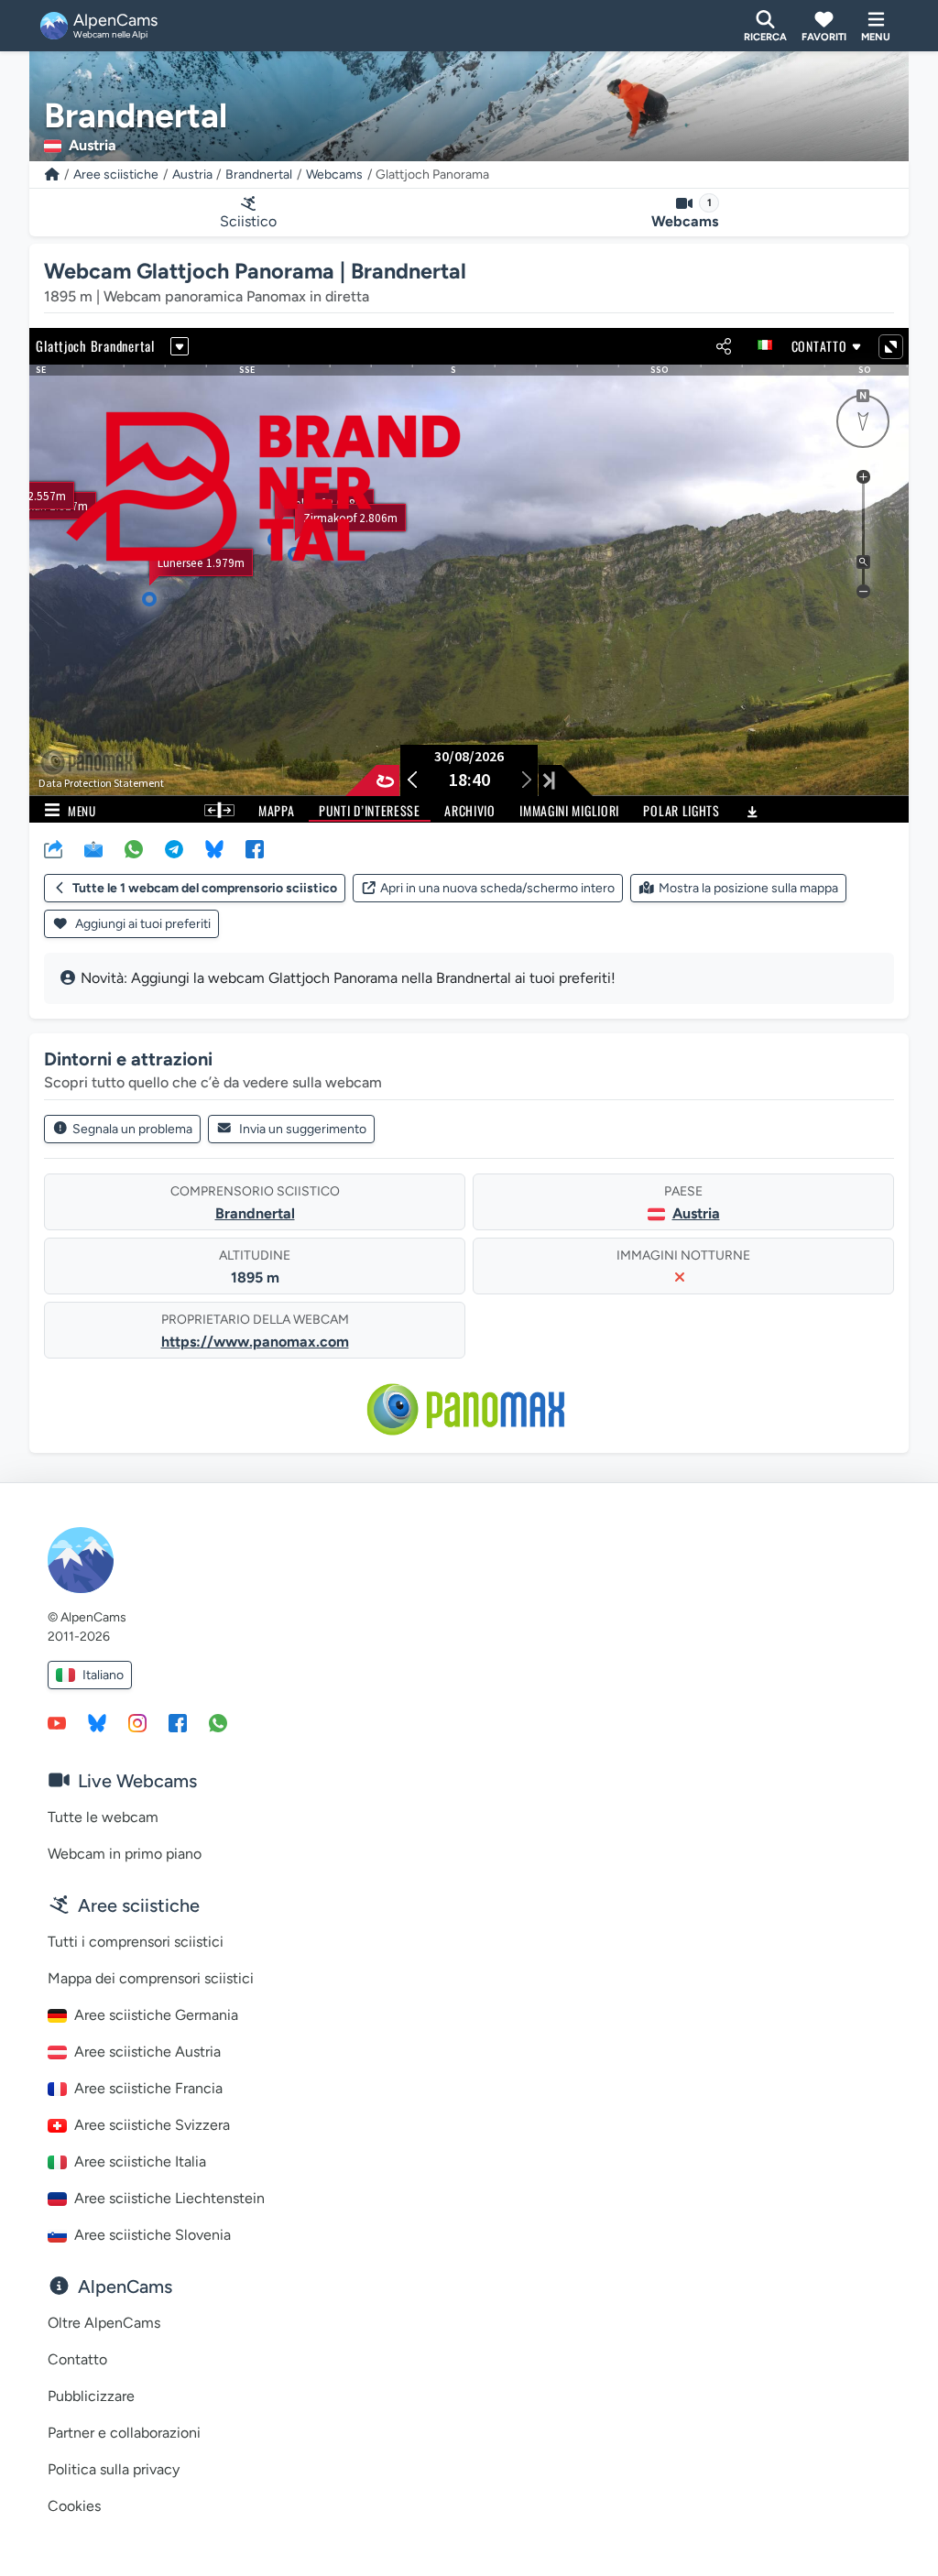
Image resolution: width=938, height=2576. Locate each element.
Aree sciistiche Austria (147, 2052)
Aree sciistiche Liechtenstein (169, 2198)
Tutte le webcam (103, 1817)
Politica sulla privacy (114, 2469)
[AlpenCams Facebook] (178, 1722)
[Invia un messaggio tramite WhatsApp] (218, 1722)
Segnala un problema (132, 1129)
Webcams (334, 175)
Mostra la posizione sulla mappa (748, 888)
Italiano (103, 1675)
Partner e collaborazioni (124, 2433)
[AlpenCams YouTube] (57, 1722)
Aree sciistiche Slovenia (153, 2235)
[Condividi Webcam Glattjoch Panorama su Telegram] (174, 848)
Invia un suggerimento (303, 1129)
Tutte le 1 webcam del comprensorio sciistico (205, 888)
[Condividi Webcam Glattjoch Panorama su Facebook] (255, 848)
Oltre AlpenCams (104, 2323)
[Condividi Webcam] (53, 848)
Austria (192, 175)
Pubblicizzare (91, 2396)
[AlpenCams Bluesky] (97, 1722)
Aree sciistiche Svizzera (152, 2125)
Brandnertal (259, 175)
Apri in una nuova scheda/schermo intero (497, 888)
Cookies (74, 2506)
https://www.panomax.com (255, 1342)
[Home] (52, 175)
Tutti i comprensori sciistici (136, 1942)
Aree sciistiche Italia (140, 2161)
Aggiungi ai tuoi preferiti (142, 924)
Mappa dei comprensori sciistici (151, 1978)
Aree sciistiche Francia (148, 2088)
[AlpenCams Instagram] (137, 1722)
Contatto (77, 2359)
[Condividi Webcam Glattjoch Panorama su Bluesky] (214, 848)
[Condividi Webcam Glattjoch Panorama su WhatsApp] (134, 848)
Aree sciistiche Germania (156, 2015)
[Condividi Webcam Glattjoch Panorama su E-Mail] (93, 848)
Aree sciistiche (116, 175)
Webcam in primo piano (125, 1854)
